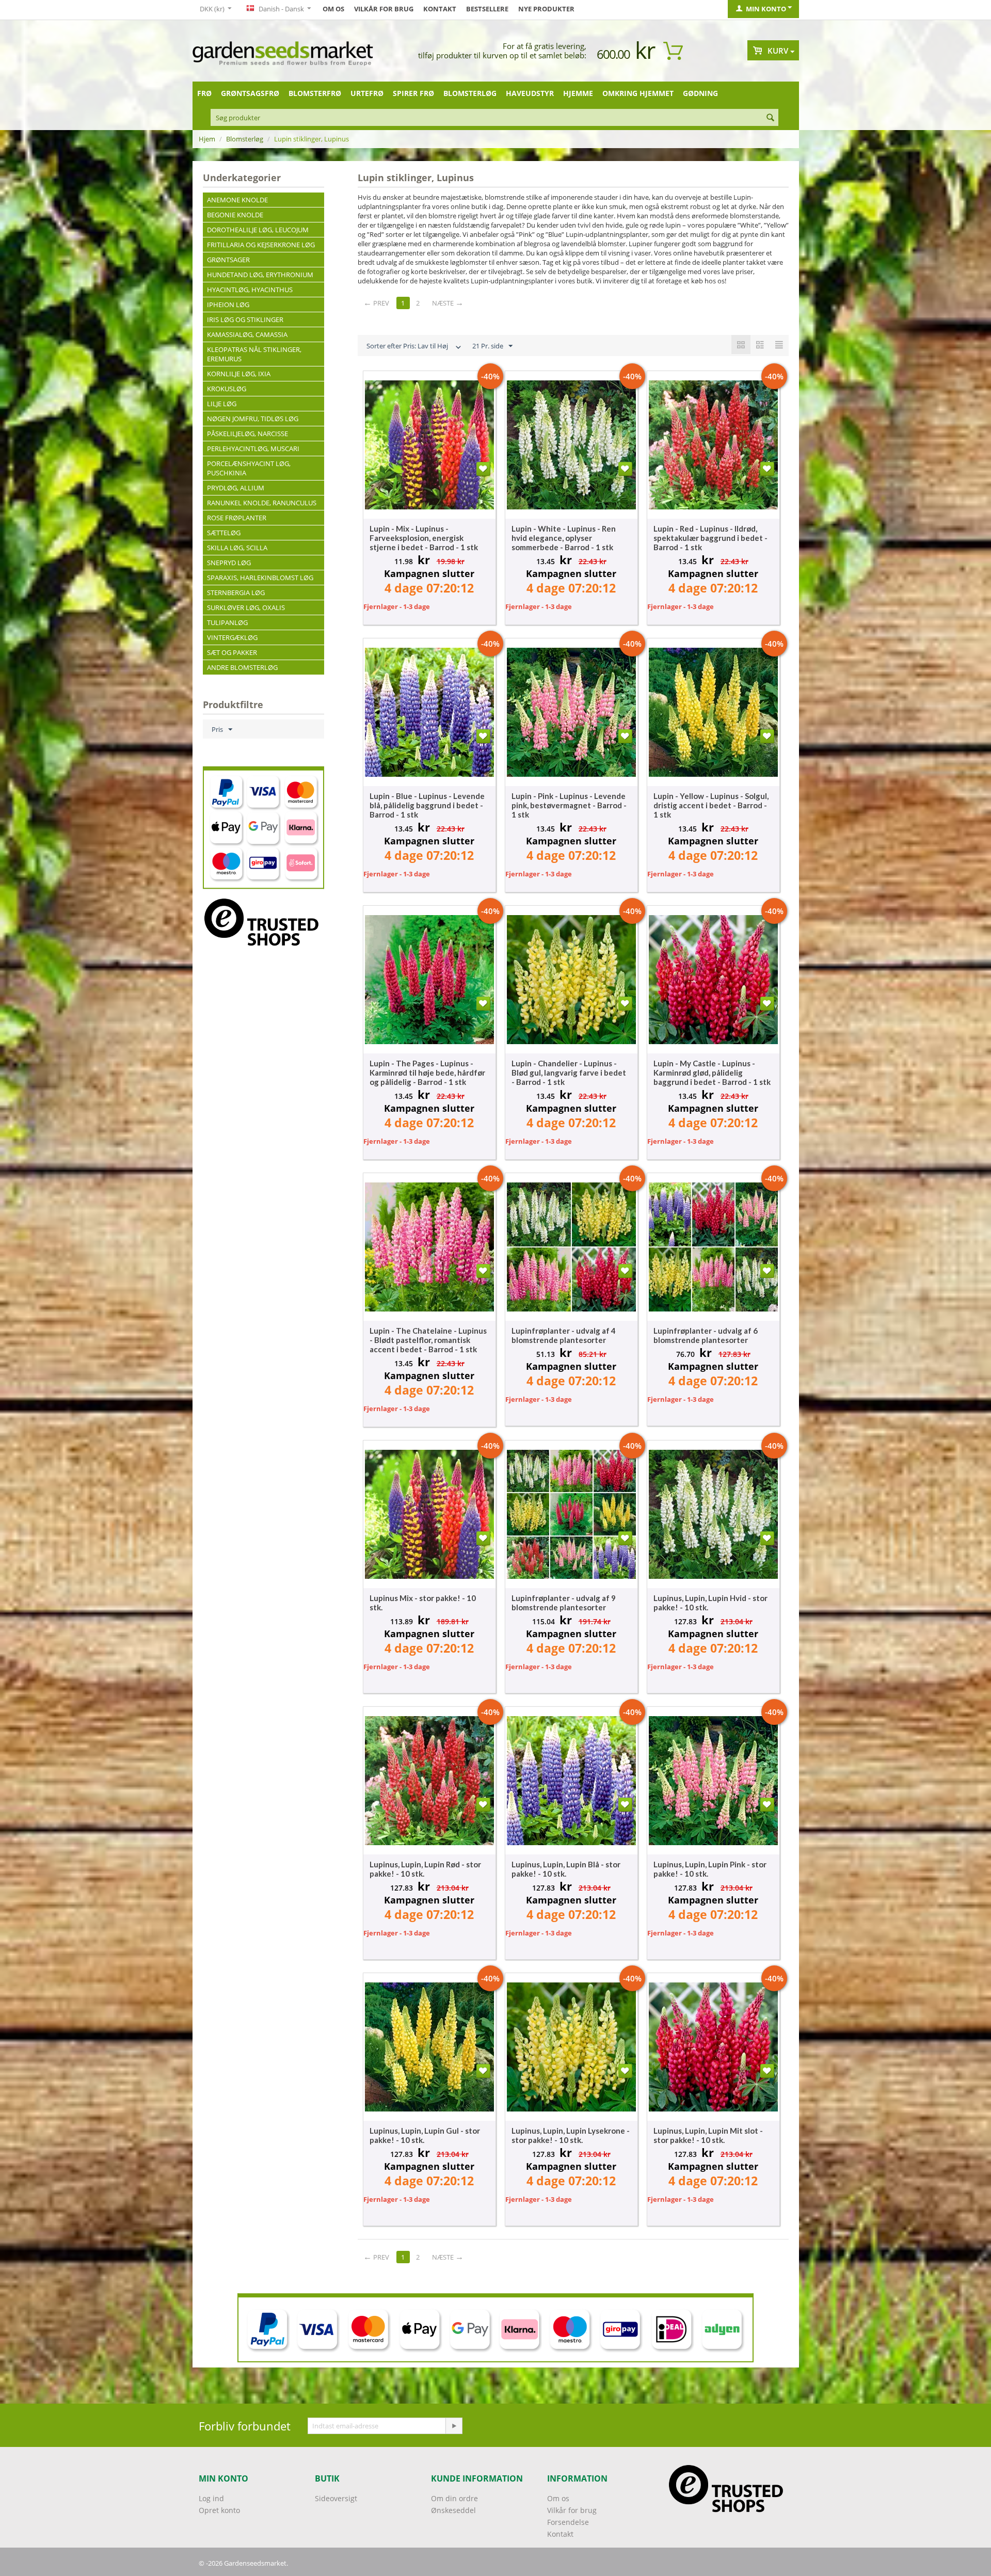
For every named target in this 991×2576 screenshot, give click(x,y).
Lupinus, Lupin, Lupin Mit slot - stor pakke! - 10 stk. (708, 2135)
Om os (333, 9)
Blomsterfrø (315, 93)
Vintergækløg (232, 637)
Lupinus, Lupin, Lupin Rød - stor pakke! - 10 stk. (425, 1869)
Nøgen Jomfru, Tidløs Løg (253, 419)
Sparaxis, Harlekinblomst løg (260, 578)
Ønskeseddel (453, 2510)
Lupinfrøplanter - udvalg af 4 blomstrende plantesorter (564, 1335)
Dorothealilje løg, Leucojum (258, 230)
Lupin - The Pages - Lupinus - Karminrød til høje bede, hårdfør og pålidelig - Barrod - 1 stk (427, 1073)
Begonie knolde (235, 215)
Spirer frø (413, 93)
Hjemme (578, 93)
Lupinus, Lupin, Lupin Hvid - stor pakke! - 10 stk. (710, 1603)
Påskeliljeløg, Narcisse (247, 434)
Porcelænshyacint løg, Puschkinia (249, 468)
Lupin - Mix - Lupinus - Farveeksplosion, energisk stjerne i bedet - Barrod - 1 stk (424, 538)
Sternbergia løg (236, 593)
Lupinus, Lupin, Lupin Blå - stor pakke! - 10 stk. (566, 1869)
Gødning (700, 93)
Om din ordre (454, 2498)
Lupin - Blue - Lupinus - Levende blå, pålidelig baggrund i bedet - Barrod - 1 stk (427, 805)
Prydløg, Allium (236, 488)
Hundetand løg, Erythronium (260, 275)
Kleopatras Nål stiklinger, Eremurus (254, 354)
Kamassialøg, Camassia (247, 334)
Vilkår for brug (384, 9)
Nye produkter (546, 9)
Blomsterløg (470, 93)
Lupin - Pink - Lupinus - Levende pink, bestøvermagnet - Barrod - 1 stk (569, 805)
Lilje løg (222, 404)
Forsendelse (568, 2522)
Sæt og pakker (232, 652)
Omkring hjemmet (638, 93)
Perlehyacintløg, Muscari (253, 449)
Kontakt (440, 9)
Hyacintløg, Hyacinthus (250, 290)
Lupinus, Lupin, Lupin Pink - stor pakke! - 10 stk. (710, 1869)
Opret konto (219, 2510)
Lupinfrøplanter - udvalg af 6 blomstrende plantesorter (706, 1335)
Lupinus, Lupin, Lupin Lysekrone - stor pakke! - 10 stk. (571, 2135)
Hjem (207, 139)
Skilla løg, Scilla (237, 548)
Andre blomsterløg (242, 667)
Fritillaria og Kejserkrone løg (261, 245)
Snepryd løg (229, 563)
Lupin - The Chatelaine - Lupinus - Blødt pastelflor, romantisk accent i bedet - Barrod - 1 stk (428, 1340)
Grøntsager (228, 260)
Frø (204, 93)
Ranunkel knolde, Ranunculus (262, 503)
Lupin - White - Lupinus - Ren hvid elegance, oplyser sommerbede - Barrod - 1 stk (564, 538)
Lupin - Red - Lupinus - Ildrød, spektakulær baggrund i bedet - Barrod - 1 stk (710, 538)
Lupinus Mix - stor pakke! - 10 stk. (423, 1603)
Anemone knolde (237, 200)
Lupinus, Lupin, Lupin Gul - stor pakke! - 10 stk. (425, 2135)
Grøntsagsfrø (250, 93)
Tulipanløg (227, 622)
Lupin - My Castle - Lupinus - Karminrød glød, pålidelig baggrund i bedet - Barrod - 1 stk (712, 1073)
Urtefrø (367, 93)
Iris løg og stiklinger (245, 319)
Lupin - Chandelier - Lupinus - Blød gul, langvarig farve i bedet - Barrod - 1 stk (569, 1073)
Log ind (211, 2498)
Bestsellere (487, 9)
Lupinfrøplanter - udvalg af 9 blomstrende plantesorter (564, 1603)
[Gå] (454, 2426)
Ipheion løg (228, 305)
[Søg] (771, 118)
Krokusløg (227, 389)
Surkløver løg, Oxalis (246, 607)
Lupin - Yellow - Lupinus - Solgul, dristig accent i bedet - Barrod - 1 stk (711, 805)
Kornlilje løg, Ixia (239, 374)
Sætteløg (224, 533)
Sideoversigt (336, 2498)
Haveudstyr (530, 93)
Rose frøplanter (237, 518)
